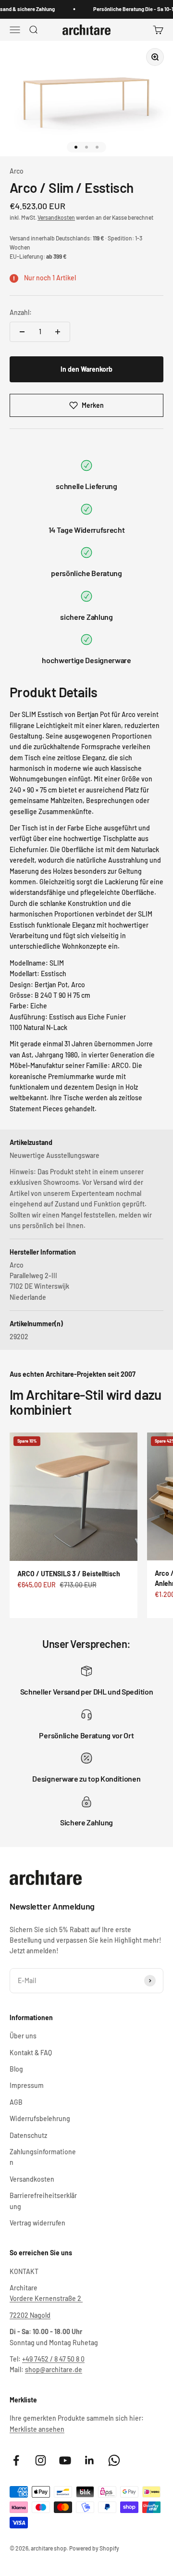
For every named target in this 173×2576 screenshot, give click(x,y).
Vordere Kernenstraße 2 (46, 2298)
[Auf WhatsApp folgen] (114, 2460)
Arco (17, 171)
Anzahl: (21, 312)
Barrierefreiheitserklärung (43, 2201)
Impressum (27, 2085)
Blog (16, 2069)
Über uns (23, 2036)
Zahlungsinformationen (43, 2157)
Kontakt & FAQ (31, 2053)
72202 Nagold (30, 2315)
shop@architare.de (54, 2369)
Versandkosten (56, 217)
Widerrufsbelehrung (40, 2118)
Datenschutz (28, 2135)
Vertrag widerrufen (37, 2223)
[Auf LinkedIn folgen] (90, 2460)
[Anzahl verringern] (22, 332)
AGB (16, 2102)
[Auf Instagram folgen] (41, 2460)
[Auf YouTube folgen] (65, 2460)
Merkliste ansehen (37, 2429)
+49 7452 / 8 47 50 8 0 (53, 2359)
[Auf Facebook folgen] (16, 2460)
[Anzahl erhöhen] (58, 332)
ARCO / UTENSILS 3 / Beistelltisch (69, 1574)
